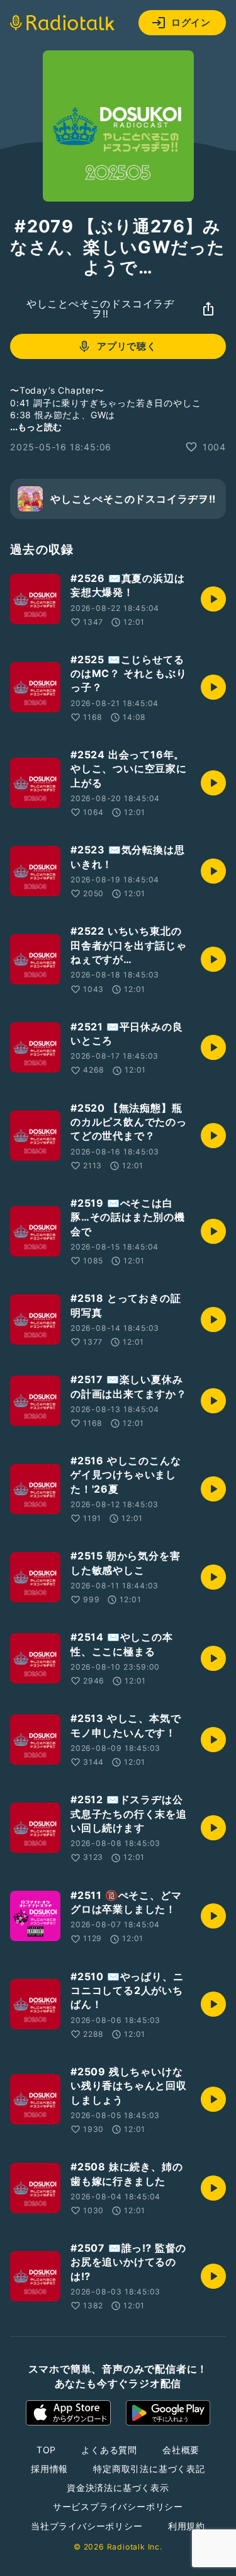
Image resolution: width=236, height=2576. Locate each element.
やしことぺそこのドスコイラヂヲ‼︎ (100, 309)
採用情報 (49, 2469)
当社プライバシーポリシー (87, 2526)
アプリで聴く (127, 346)
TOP (46, 2450)
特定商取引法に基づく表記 (149, 2469)
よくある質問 (109, 2450)
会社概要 (181, 2450)
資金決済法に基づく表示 (118, 2488)
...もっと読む (36, 427)
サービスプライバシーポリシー (118, 2506)
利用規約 (187, 2526)
